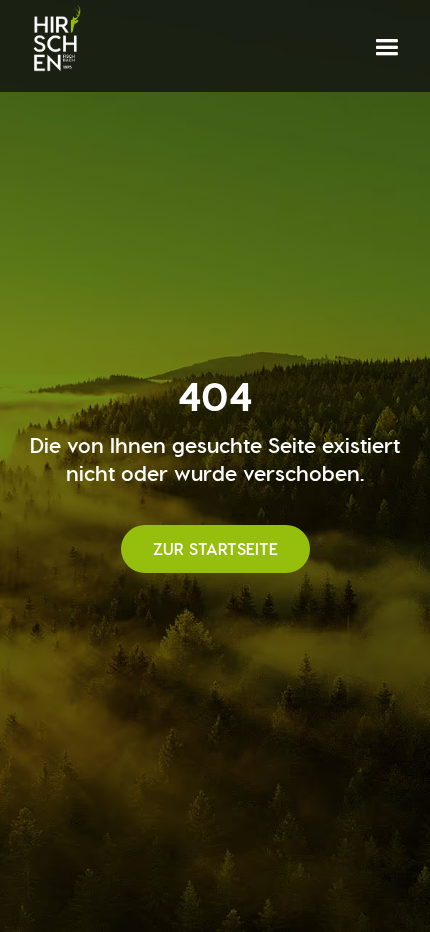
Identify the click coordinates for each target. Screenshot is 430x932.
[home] (56, 39)
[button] (386, 47)
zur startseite (215, 548)
